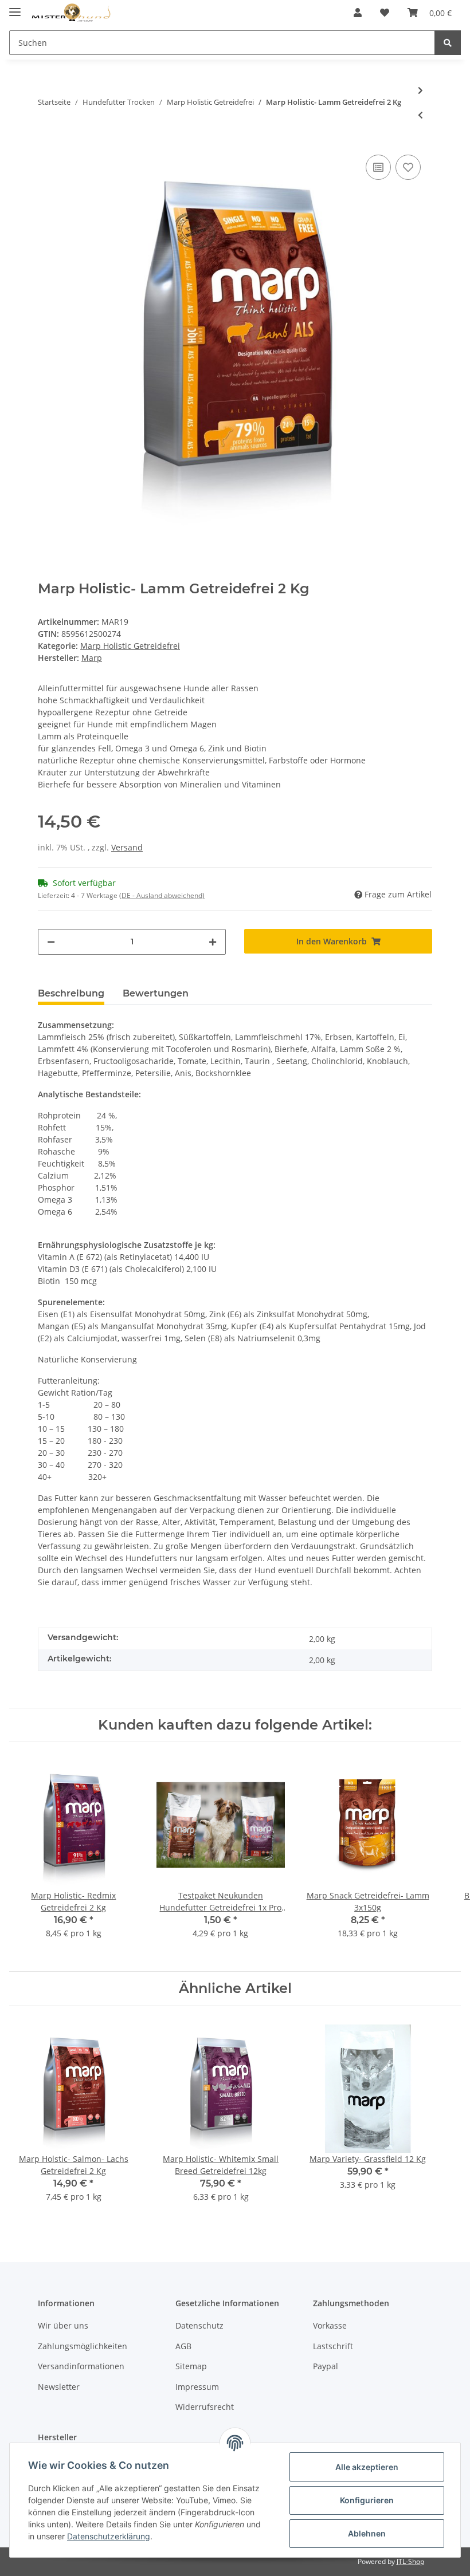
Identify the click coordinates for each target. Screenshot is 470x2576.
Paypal (326, 2366)
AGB (183, 2346)
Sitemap (191, 2366)
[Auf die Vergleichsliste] (378, 167)
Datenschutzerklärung (109, 2536)
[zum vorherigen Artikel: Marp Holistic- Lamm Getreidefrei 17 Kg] (420, 115)
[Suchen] (448, 43)
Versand (127, 847)
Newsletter (59, 2387)
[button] (358, 13)
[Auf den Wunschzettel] (408, 167)
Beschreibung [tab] (71, 993)
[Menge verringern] (51, 942)
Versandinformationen (81, 2366)
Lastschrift (333, 2346)
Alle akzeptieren (367, 2467)
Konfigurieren (367, 2500)
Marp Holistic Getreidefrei (130, 646)
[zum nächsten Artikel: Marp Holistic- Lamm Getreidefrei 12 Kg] (420, 90)
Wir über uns (63, 2325)
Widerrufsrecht (205, 2407)
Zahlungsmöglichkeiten (83, 2346)
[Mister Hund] (71, 13)
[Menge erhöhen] (213, 942)
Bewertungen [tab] (156, 993)
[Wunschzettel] (385, 13)
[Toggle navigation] (15, 7)
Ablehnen (367, 2533)
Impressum (197, 2387)
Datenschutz (199, 2325)
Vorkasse (330, 2325)
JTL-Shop (410, 2561)
